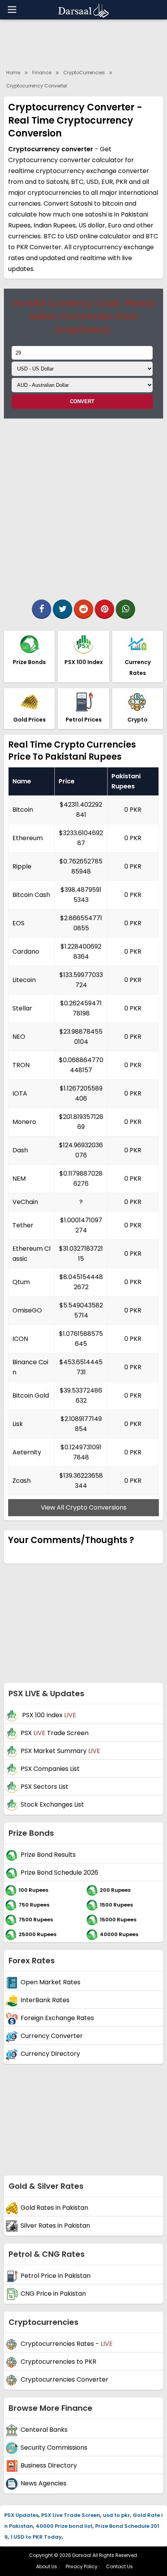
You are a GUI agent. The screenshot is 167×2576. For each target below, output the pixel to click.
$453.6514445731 (81, 1367)
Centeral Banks (44, 2430)
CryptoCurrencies (84, 73)
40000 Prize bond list (64, 2526)
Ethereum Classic (31, 1254)
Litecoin (24, 980)
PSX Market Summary (60, 1751)
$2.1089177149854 (81, 1424)
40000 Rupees (119, 1934)
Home (13, 73)
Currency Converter (52, 2036)
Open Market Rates (50, 1983)
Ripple (22, 866)
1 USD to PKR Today (36, 2537)
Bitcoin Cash (31, 895)
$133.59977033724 (81, 980)
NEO (19, 1037)
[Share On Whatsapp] (125, 609)
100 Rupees (33, 1890)
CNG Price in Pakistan (53, 2294)
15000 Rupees (118, 1920)
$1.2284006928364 (81, 952)
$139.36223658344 (81, 1481)
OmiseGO (27, 1310)
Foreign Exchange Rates (57, 2018)
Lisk (18, 1424)
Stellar (22, 1008)
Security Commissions (54, 2448)
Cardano (26, 952)
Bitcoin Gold (31, 1395)
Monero (24, 1122)
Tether (23, 1225)
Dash (20, 1150)
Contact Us (119, 2566)
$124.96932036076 (81, 1150)
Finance (42, 73)
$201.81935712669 (81, 1122)
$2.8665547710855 (81, 923)
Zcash (22, 1481)
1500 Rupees (116, 1905)
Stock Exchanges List (52, 1805)
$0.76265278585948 (81, 866)
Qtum (21, 1282)
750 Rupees (34, 1905)
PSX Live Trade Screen (71, 2515)
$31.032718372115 (81, 1254)
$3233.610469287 (81, 838)
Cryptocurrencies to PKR (58, 2362)
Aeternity (27, 1452)
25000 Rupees (37, 1934)
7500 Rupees (36, 1920)
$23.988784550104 (81, 1037)
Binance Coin (30, 1367)
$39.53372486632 (81, 1395)
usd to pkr (117, 2515)
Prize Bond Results (48, 1855)
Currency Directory (50, 2054)
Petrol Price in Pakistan (56, 2276)
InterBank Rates (45, 2000)
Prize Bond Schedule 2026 (59, 1873)
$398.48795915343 (81, 895)
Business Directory (49, 2466)
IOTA (20, 1093)
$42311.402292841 (81, 810)
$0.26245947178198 (81, 1008)
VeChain (25, 1202)
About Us (47, 2566)
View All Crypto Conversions (84, 1507)
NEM (19, 1179)
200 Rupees (115, 1890)
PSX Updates (21, 2515)
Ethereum (28, 838)
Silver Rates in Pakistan (55, 2226)
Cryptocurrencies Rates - (67, 2344)
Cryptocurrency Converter (37, 86)
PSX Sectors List (44, 1787)
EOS (18, 923)
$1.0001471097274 (81, 1225)
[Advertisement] (83, 506)
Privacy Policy (82, 2566)
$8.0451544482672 (81, 1282)
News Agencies (43, 2484)
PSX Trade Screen (55, 1733)
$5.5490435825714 (81, 1310)
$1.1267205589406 (81, 1093)
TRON (21, 1065)
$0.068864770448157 (81, 1065)
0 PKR (133, 810)
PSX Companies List (50, 1769)
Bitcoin (23, 810)
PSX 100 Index (48, 1715)
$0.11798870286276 (81, 1179)
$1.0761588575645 (81, 1339)
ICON (20, 1339)
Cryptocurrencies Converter (64, 2380)
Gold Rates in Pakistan (54, 2208)
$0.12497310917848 (81, 1452)
